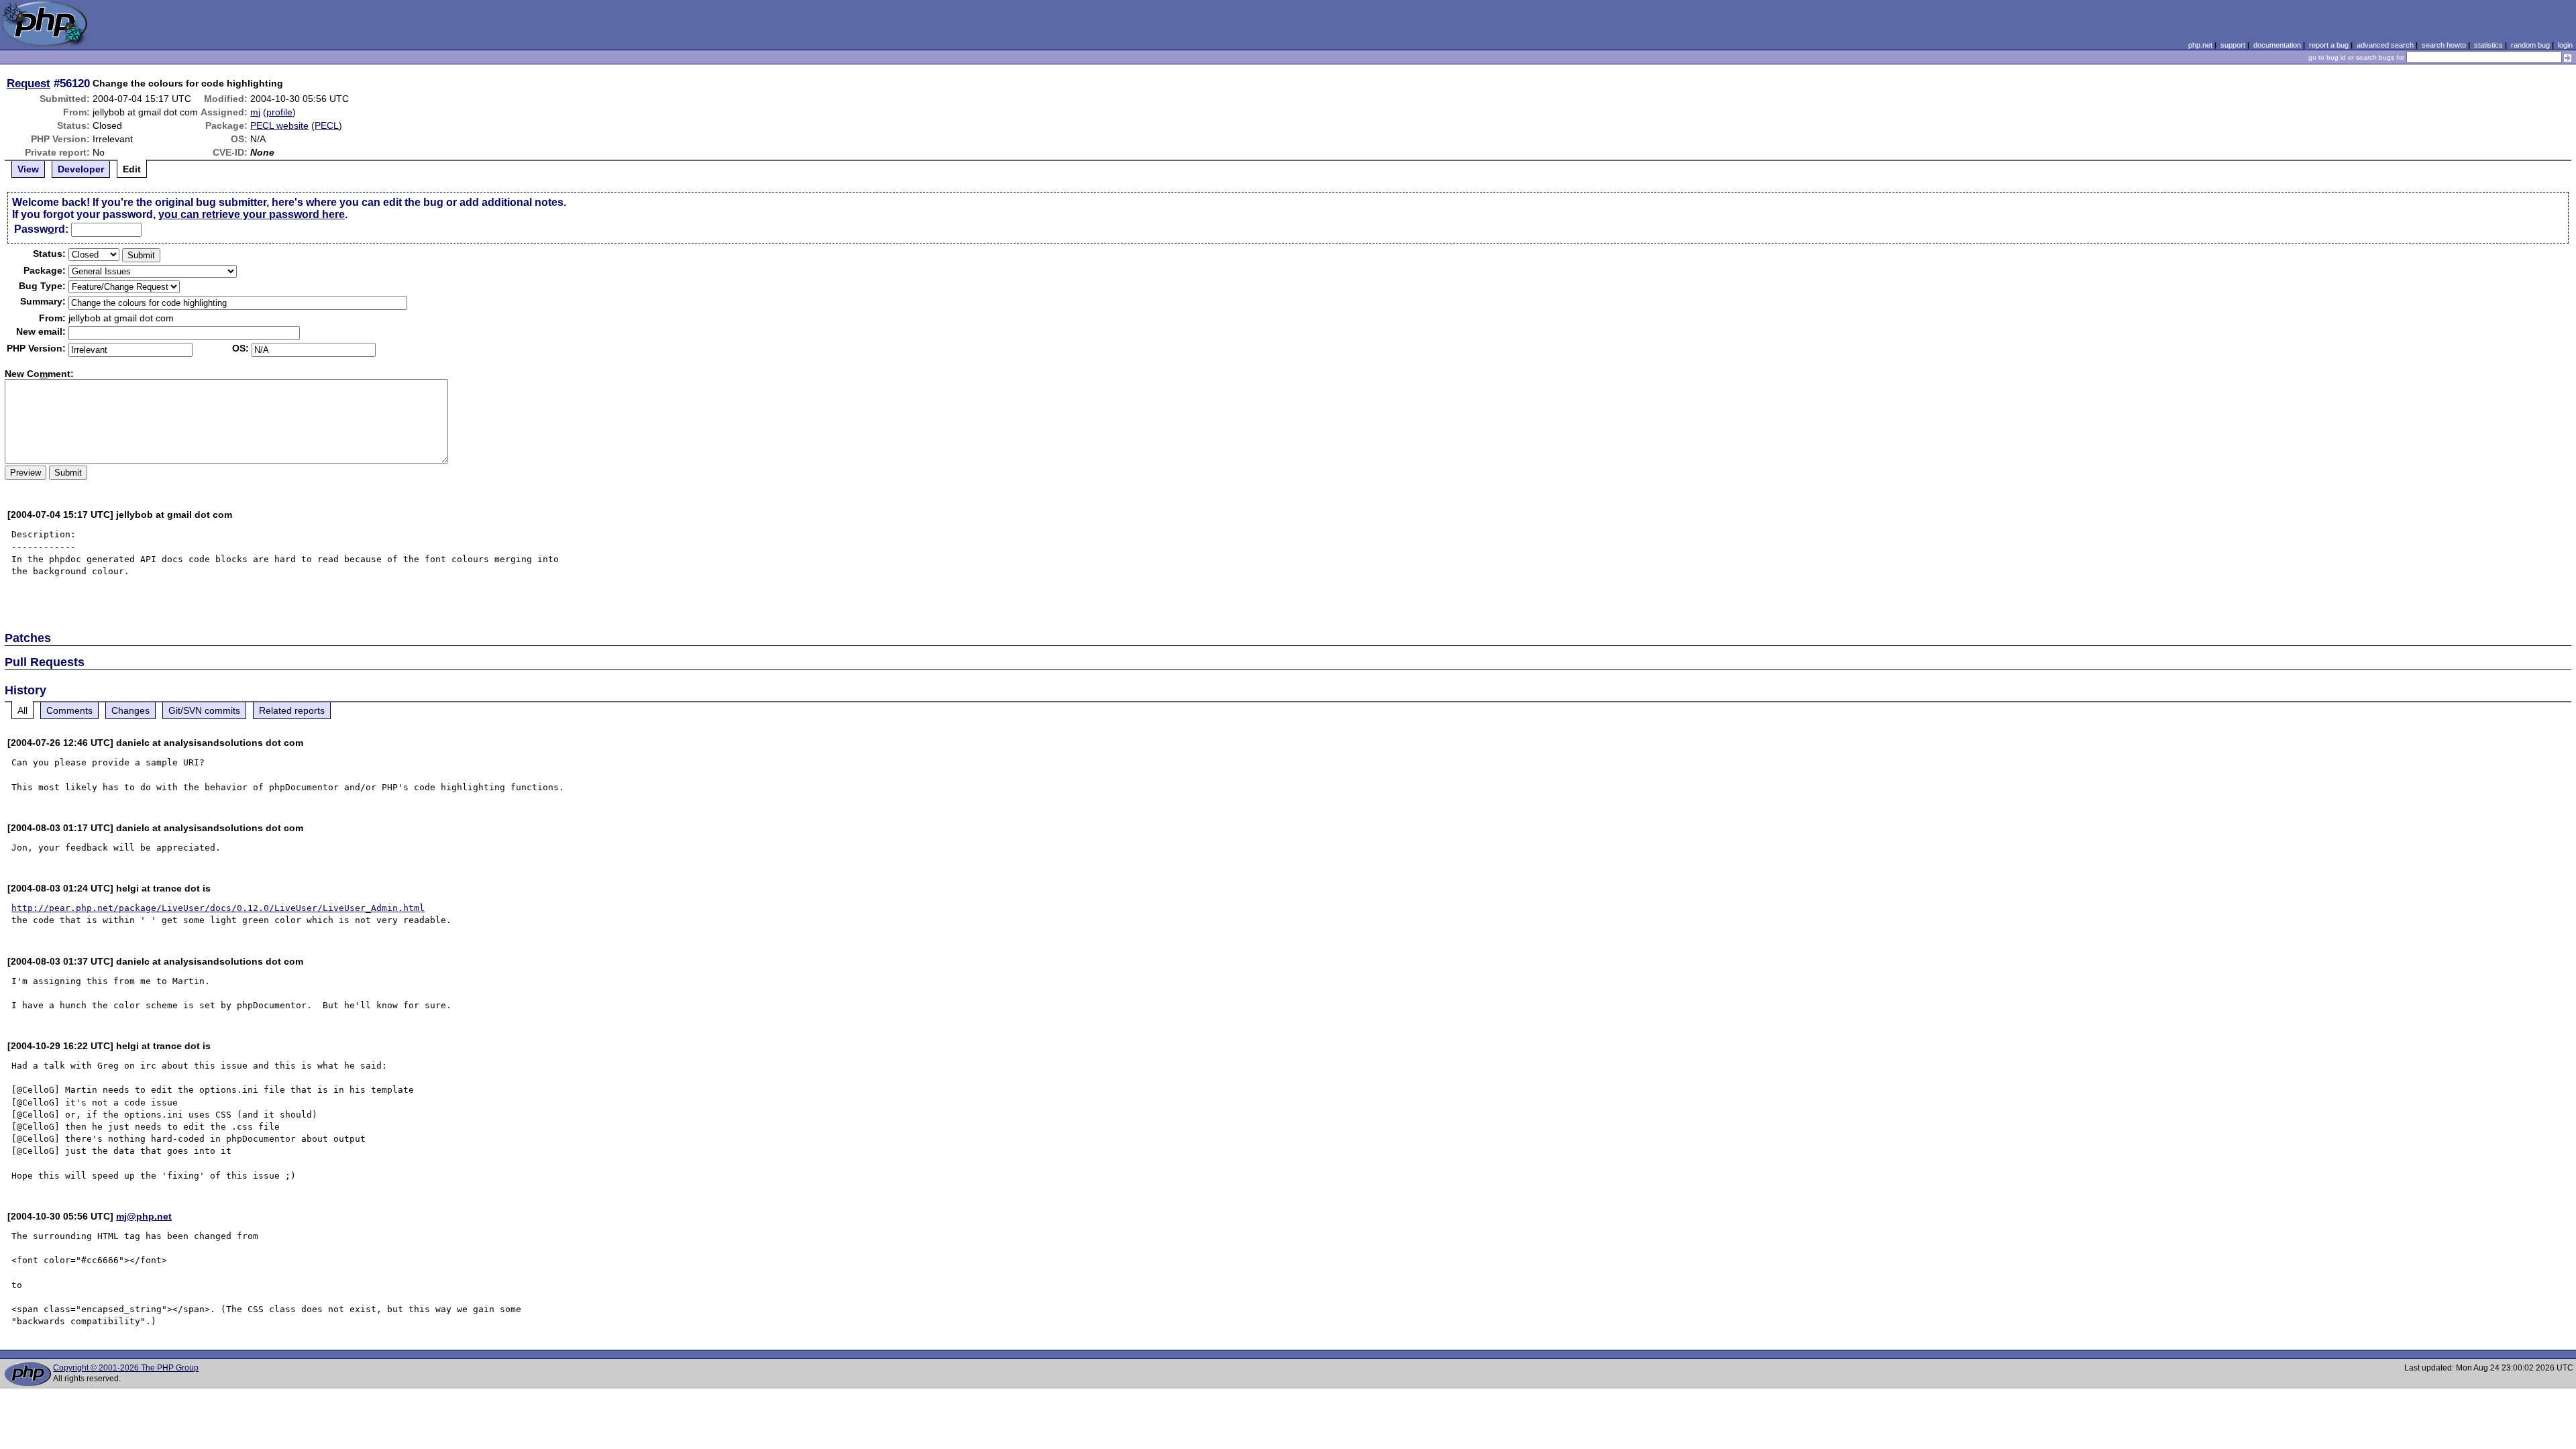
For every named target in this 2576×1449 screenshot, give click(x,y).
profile (279, 112)
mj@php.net (144, 1216)
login (2565, 45)
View (28, 169)
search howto (2444, 45)
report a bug (2329, 45)
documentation (2277, 45)
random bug (2530, 45)
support (2233, 45)
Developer (81, 169)
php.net (2200, 45)
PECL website (279, 125)
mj (255, 112)
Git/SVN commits (204, 710)
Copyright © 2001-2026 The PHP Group (126, 1368)
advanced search (2385, 45)
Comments (69, 710)
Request (29, 83)
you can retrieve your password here (252, 214)
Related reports (292, 710)
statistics (2488, 45)
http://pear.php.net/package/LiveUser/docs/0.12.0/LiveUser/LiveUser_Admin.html (218, 908)
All (22, 710)
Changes (130, 710)
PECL (327, 125)
